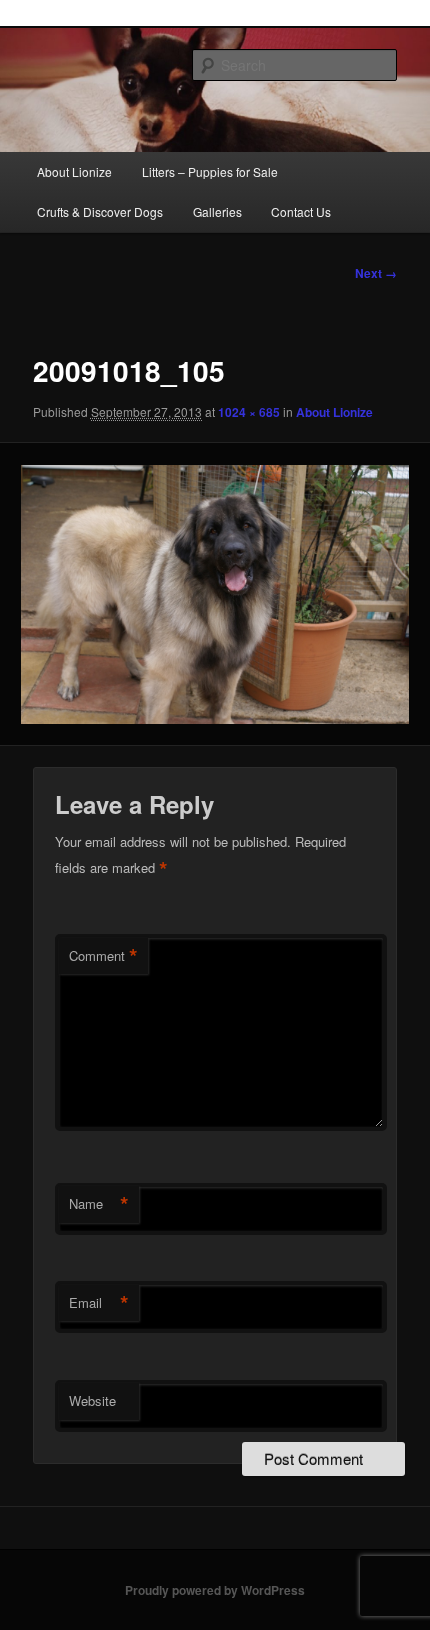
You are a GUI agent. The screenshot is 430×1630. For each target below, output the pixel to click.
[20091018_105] (214, 594)
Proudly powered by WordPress (215, 1590)
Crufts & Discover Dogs (100, 211)
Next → (376, 273)
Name (99, 1204)
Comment (103, 956)
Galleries (217, 211)
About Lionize (74, 171)
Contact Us (301, 211)
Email (99, 1303)
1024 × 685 (249, 412)
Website (92, 1400)
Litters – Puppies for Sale (210, 171)
